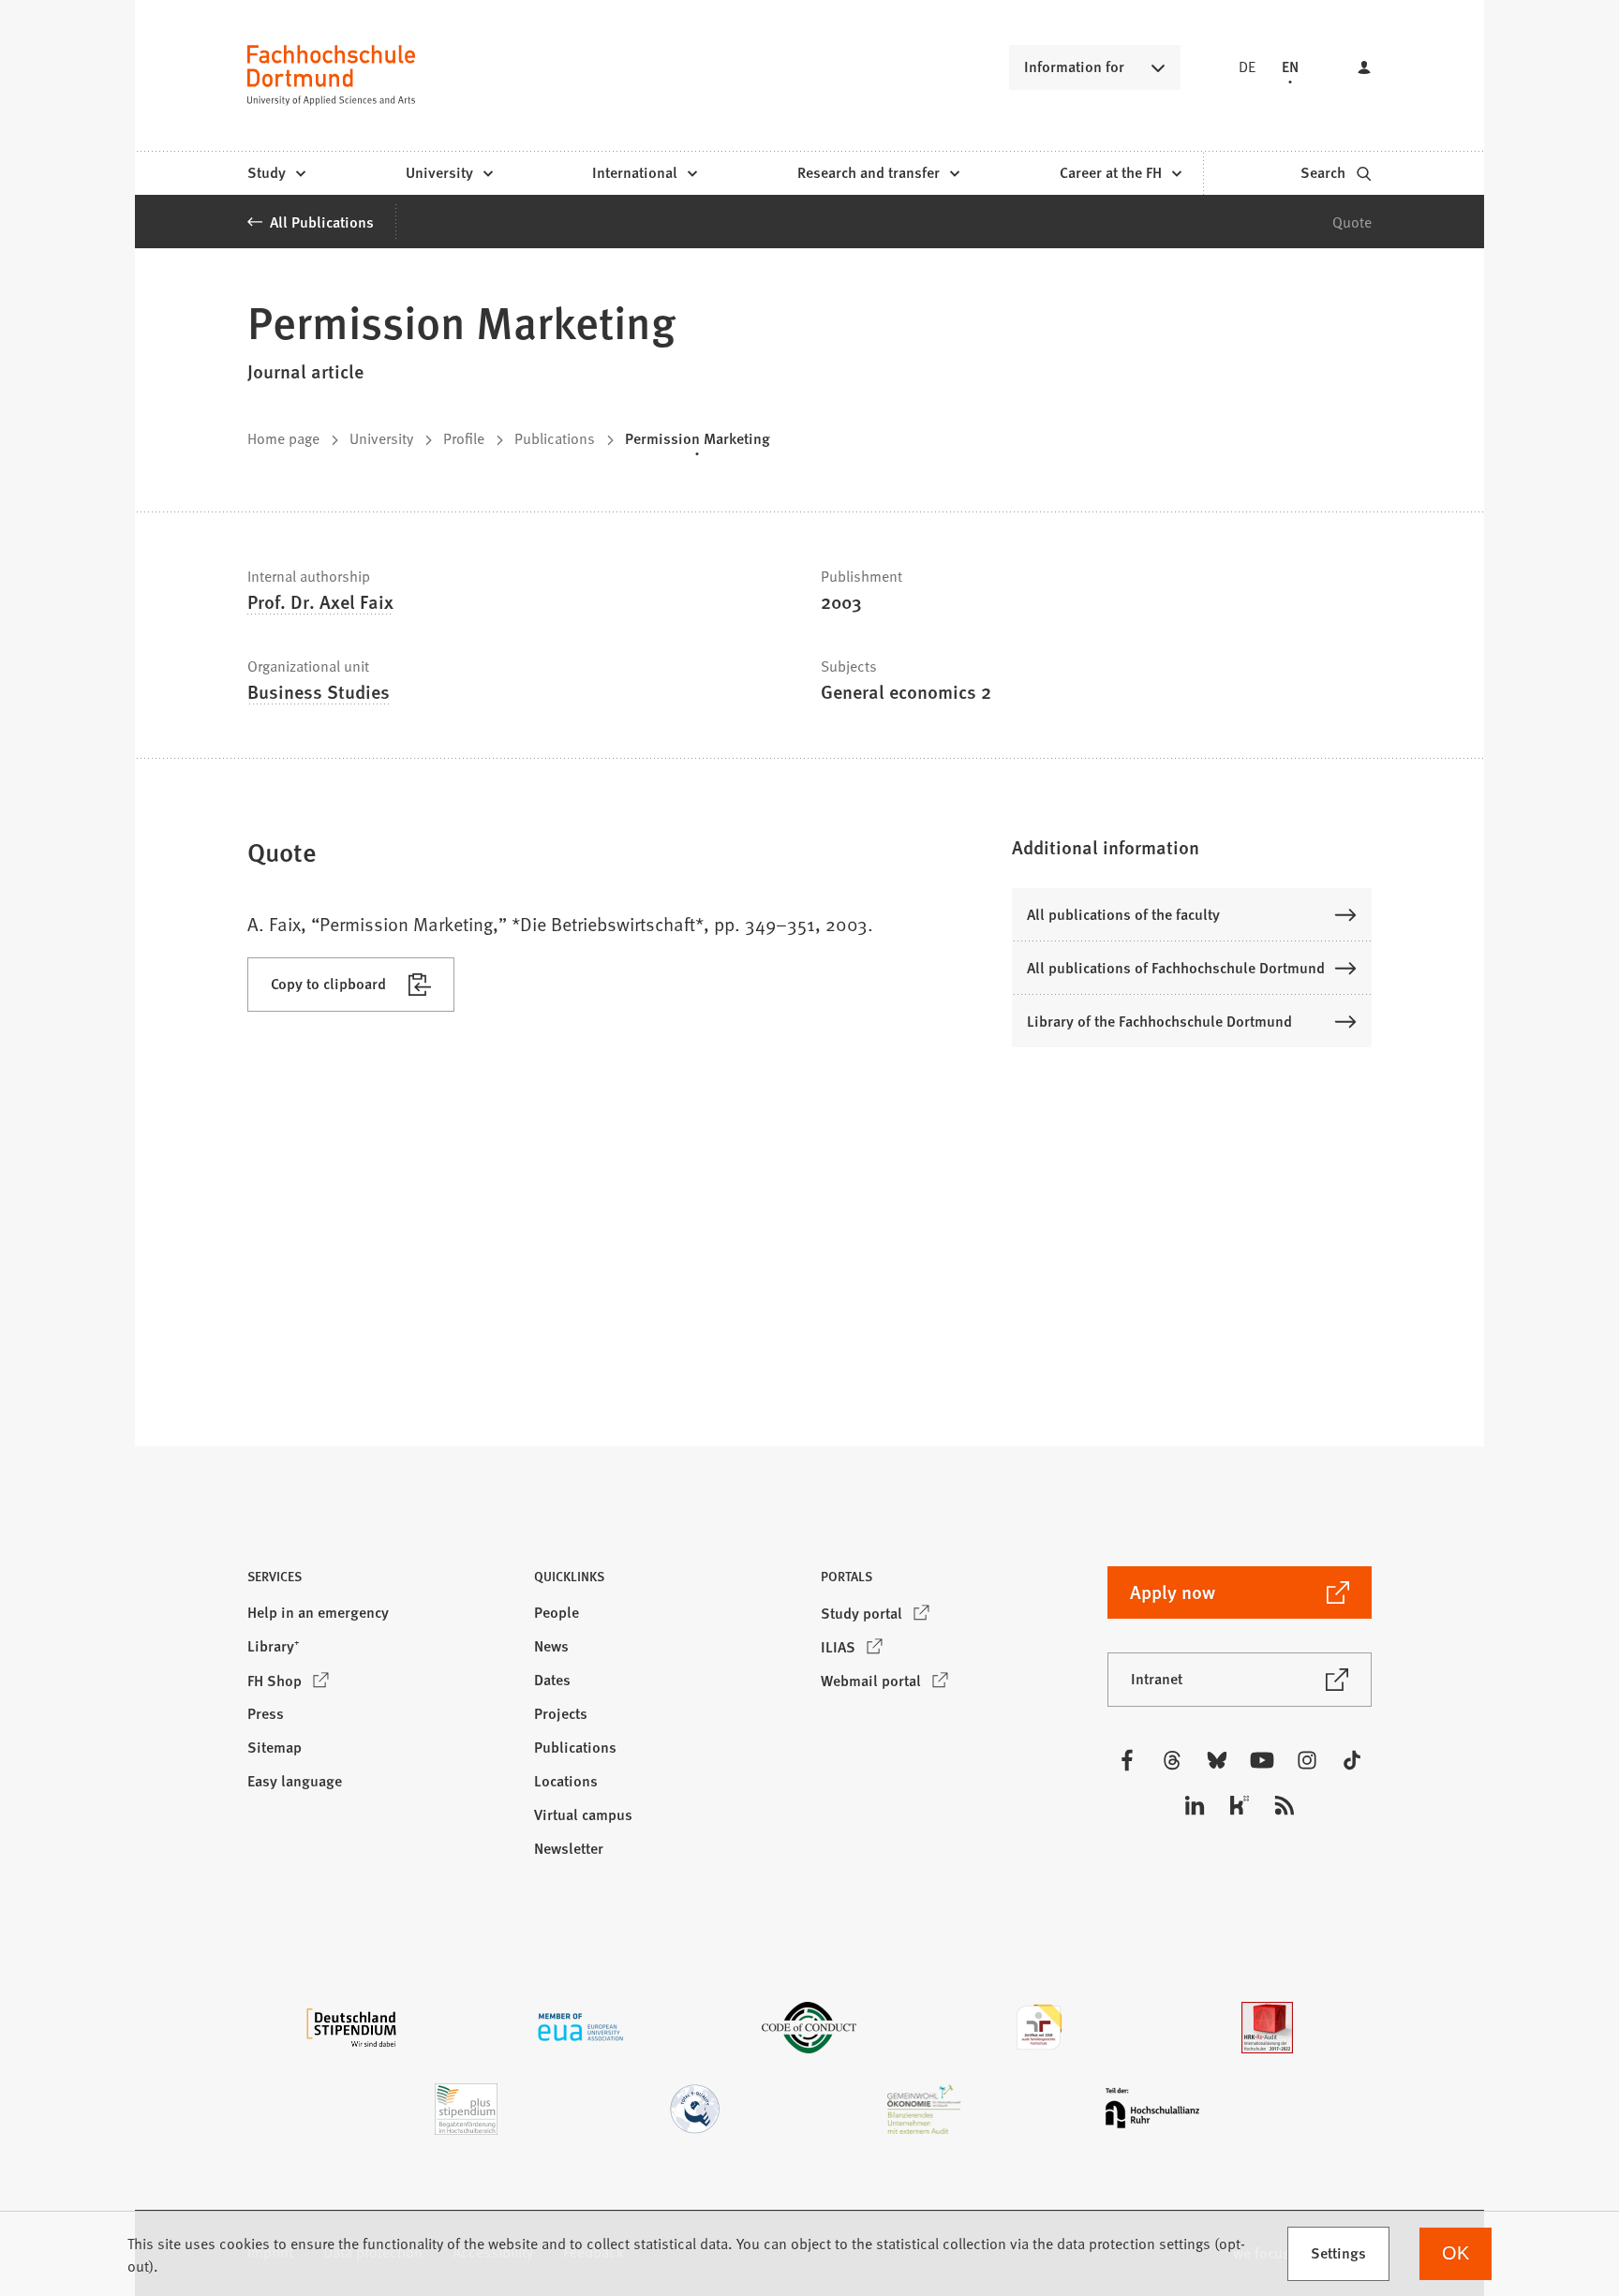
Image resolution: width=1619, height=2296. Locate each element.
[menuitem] (276, 173)
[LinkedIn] (1195, 1805)
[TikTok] (1352, 1760)
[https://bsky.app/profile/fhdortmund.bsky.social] (1217, 1760)
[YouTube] (1262, 1760)
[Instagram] (1307, 1760)
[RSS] (1285, 1805)
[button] (1192, 847)
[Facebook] (1127, 1760)
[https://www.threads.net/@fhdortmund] (1172, 1760)
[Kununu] (1240, 1805)
